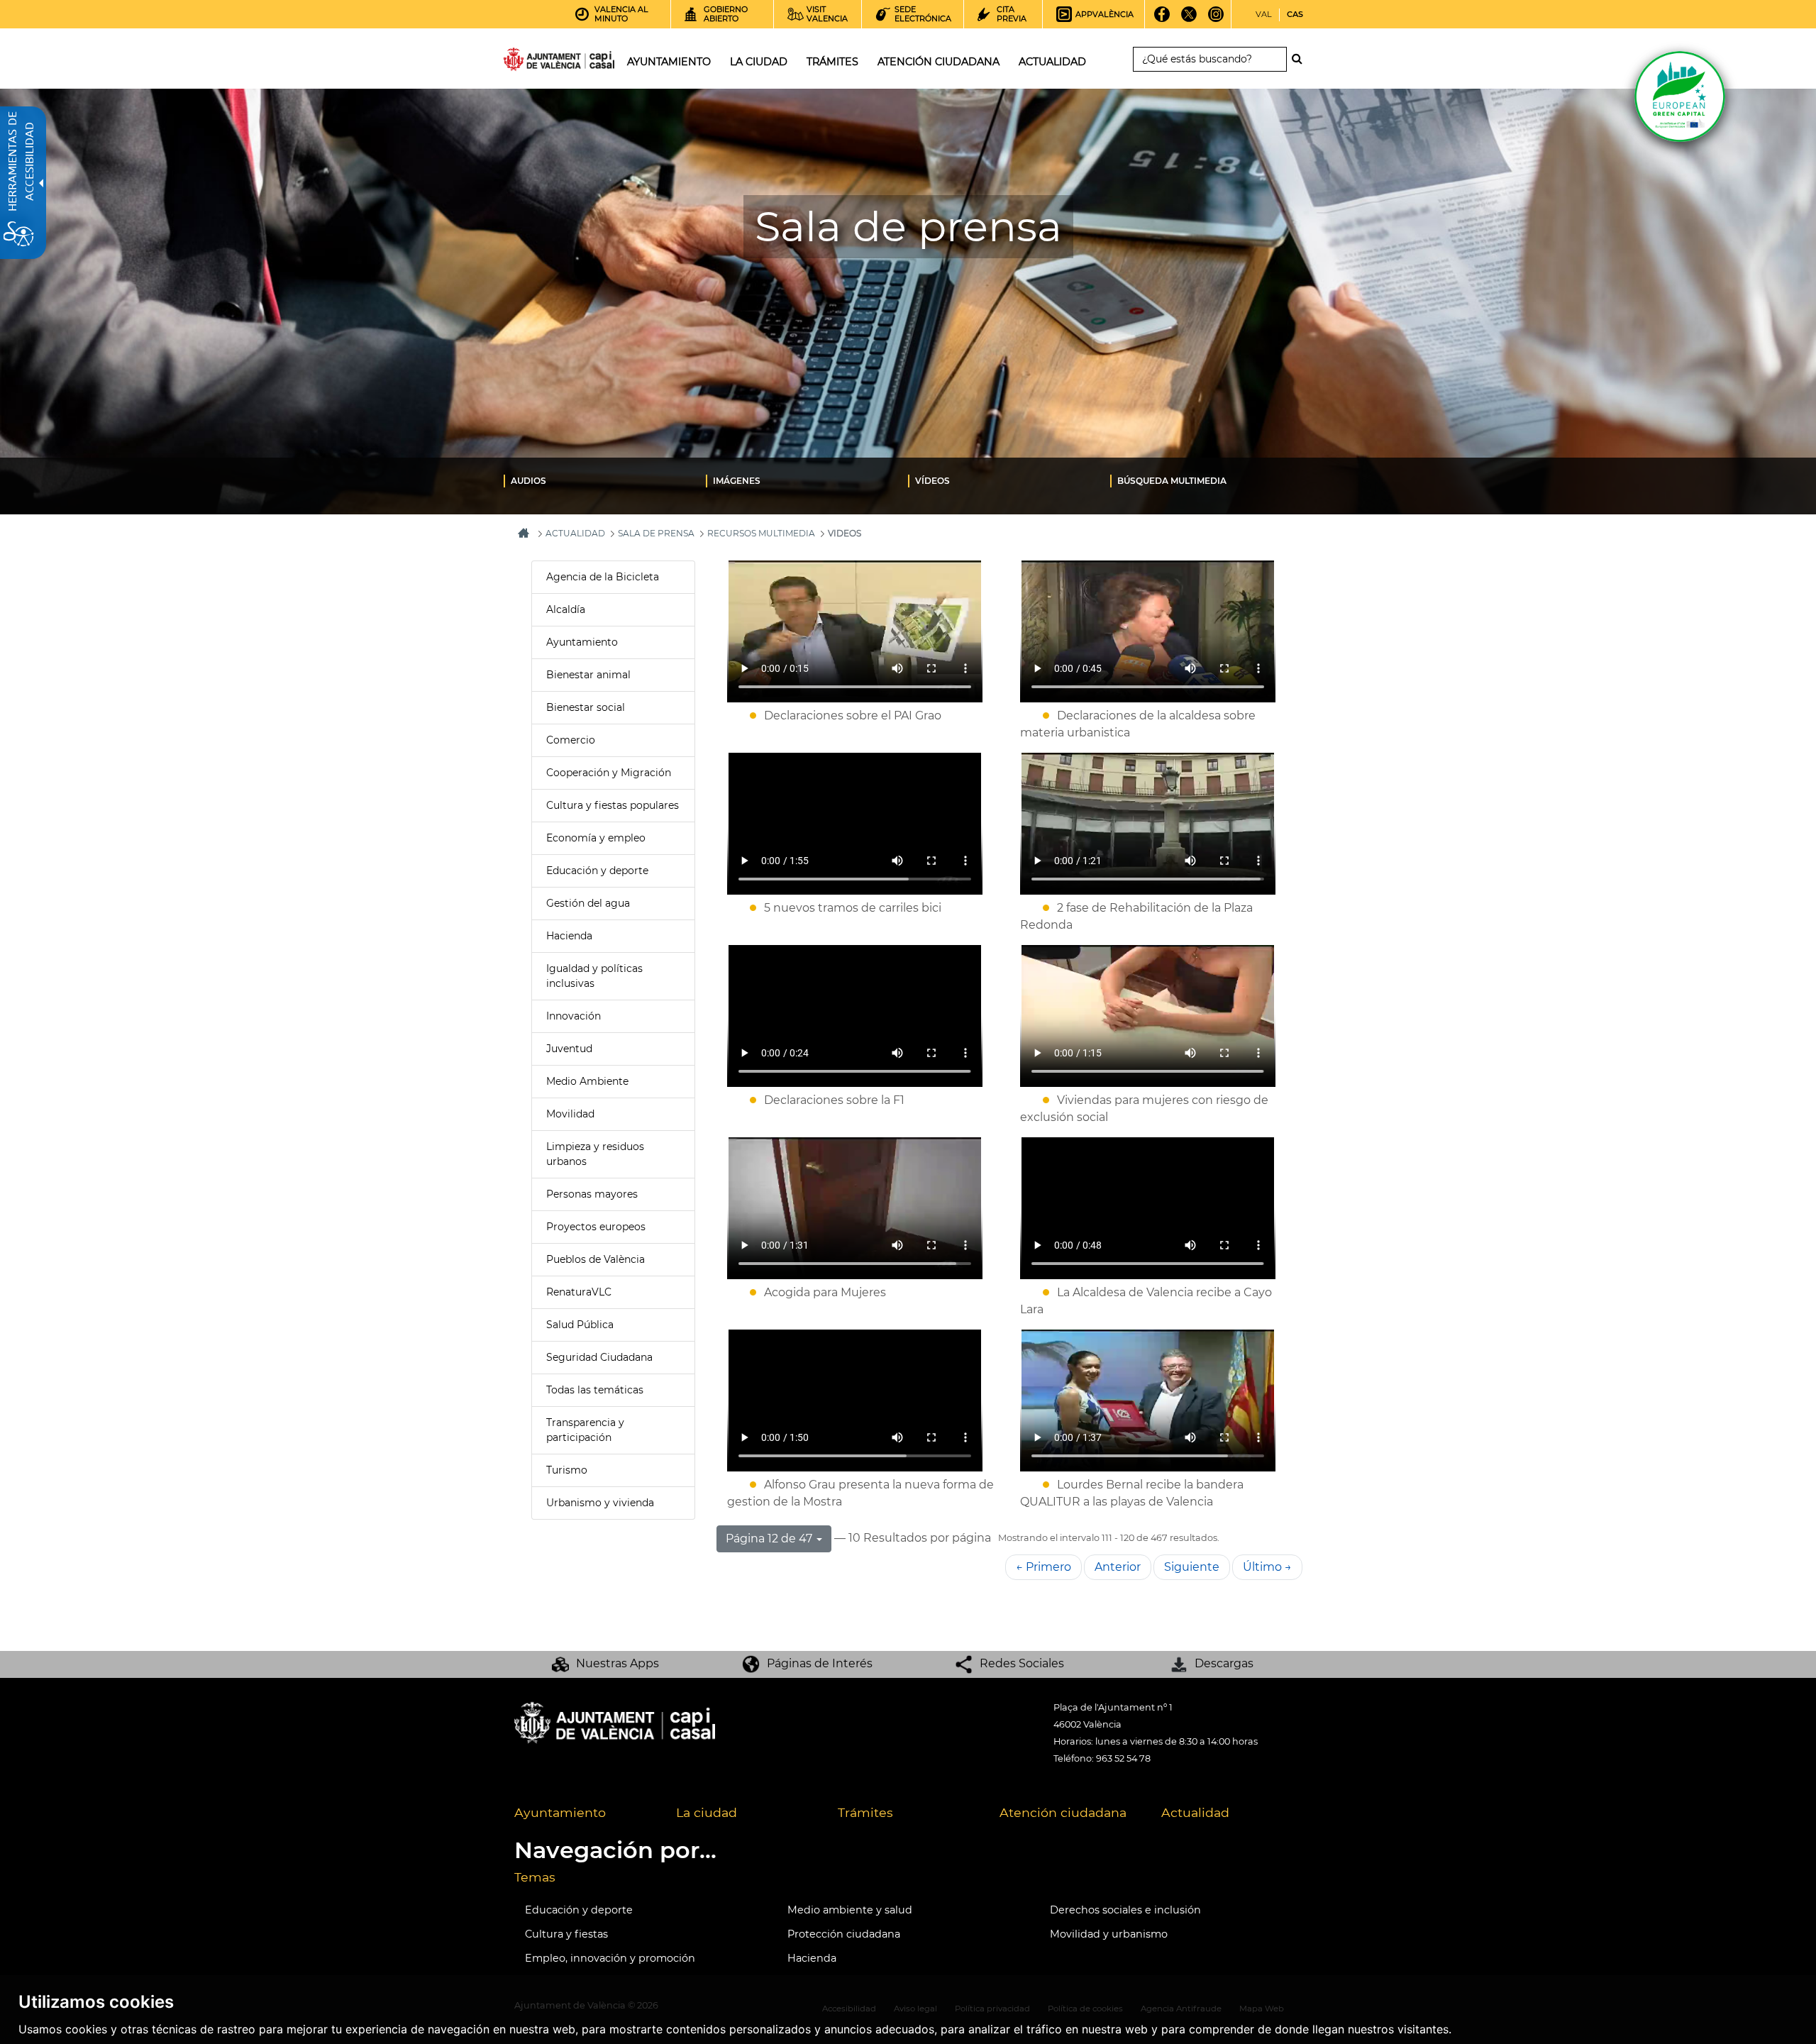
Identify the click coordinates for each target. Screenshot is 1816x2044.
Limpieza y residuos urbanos (595, 1154)
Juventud (569, 1049)
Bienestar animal (588, 675)
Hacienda (569, 936)
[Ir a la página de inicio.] (533, 62)
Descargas (1224, 1663)
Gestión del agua (588, 903)
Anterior (1118, 1567)
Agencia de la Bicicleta (603, 577)
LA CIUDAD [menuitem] (759, 62)
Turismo (567, 1470)
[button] (774, 1539)
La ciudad (707, 1812)
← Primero (1043, 1567)
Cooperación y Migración (609, 773)
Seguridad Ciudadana (599, 1357)
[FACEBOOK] (1162, 19)
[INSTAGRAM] (1216, 19)
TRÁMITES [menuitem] (832, 62)
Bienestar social (586, 707)
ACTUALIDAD (575, 533)
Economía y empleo (596, 838)
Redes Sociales (1022, 1663)
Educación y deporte (597, 871)
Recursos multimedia (761, 533)
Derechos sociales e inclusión (1125, 1910)
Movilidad (570, 1114)
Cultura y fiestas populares (613, 805)
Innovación (574, 1016)
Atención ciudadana (1063, 1812)
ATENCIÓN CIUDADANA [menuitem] (939, 62)
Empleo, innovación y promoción (610, 1958)
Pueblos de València (596, 1259)
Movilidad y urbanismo (1109, 1934)
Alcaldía (566, 609)
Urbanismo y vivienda (600, 1503)
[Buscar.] (1301, 59)
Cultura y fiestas (566, 1934)
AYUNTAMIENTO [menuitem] (669, 62)
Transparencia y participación (585, 1430)
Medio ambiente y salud (850, 1910)
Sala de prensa (656, 533)
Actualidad (1195, 1812)
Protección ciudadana (844, 1934)
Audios (528, 481)
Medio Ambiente (587, 1081)
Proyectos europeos (596, 1227)
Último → (1267, 1567)
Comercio (571, 740)
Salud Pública (580, 1325)
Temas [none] (535, 1877)
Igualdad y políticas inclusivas (594, 976)
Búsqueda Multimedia (1172, 481)
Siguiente (1192, 1567)
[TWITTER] (1189, 19)
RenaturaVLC (579, 1292)
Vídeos (932, 481)
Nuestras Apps (618, 1663)
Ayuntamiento (582, 642)
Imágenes (737, 481)
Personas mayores (592, 1194)
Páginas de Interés (820, 1663)
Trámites (865, 1812)
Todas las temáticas (595, 1390)
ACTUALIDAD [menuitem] (1052, 62)
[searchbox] (1210, 59)
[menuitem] (605, 480)
